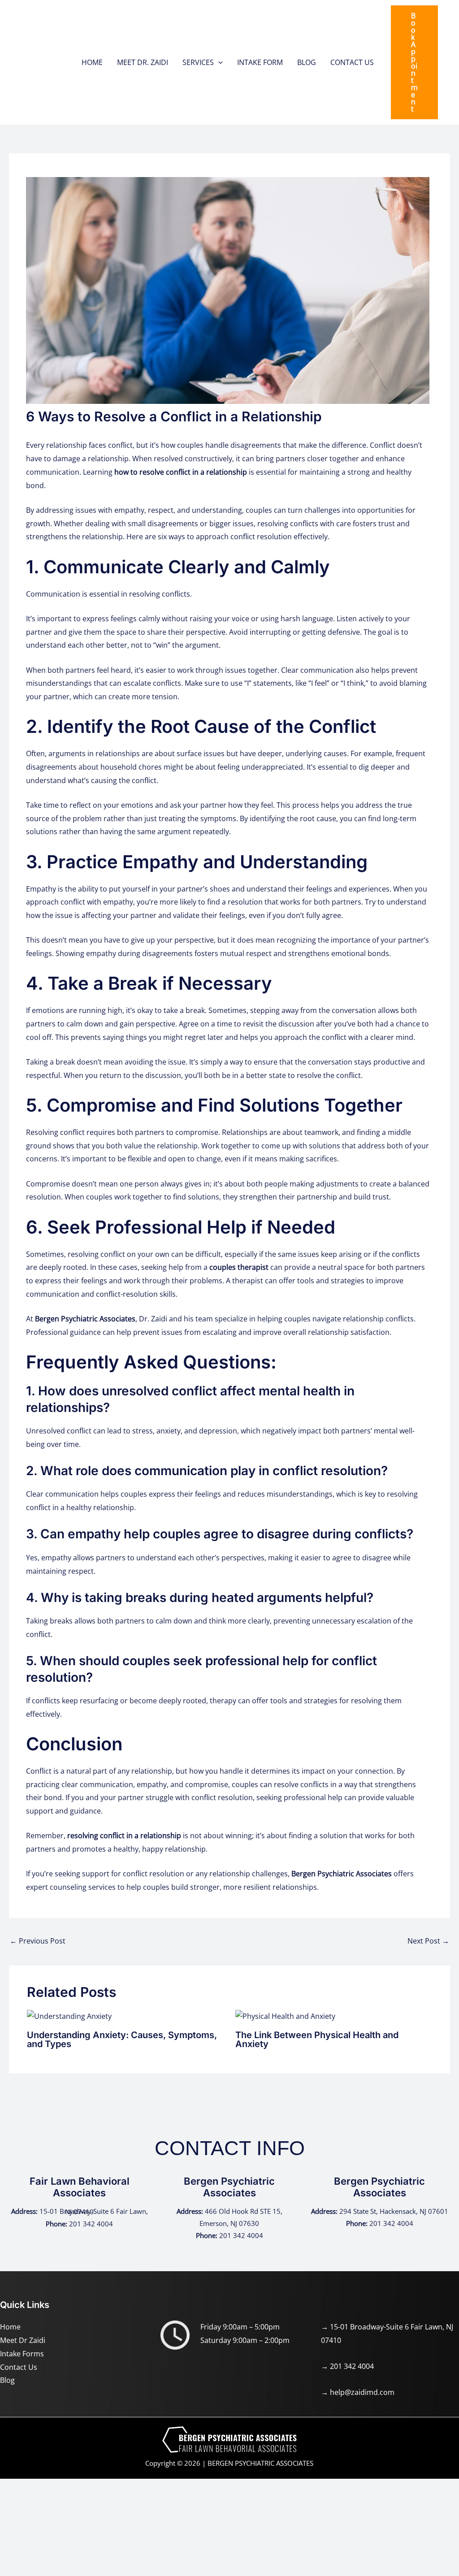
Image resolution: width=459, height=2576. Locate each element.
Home (10, 2327)
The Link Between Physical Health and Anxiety (317, 2039)
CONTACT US (352, 62)
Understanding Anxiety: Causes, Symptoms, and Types (122, 2039)
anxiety (169, 1431)
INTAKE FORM (260, 62)
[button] (218, 62)
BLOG (307, 62)
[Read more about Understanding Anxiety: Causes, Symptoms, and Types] (69, 2016)
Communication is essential (73, 594)
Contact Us (19, 2367)
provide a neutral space (324, 1267)
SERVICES (198, 62)
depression (218, 1431)
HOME (92, 62)
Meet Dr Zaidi (23, 2340)
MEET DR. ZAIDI (143, 62)
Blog (7, 2380)
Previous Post (38, 1941)
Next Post (428, 1941)
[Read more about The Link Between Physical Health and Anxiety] (285, 2016)
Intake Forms (22, 2354)
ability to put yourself (114, 889)
